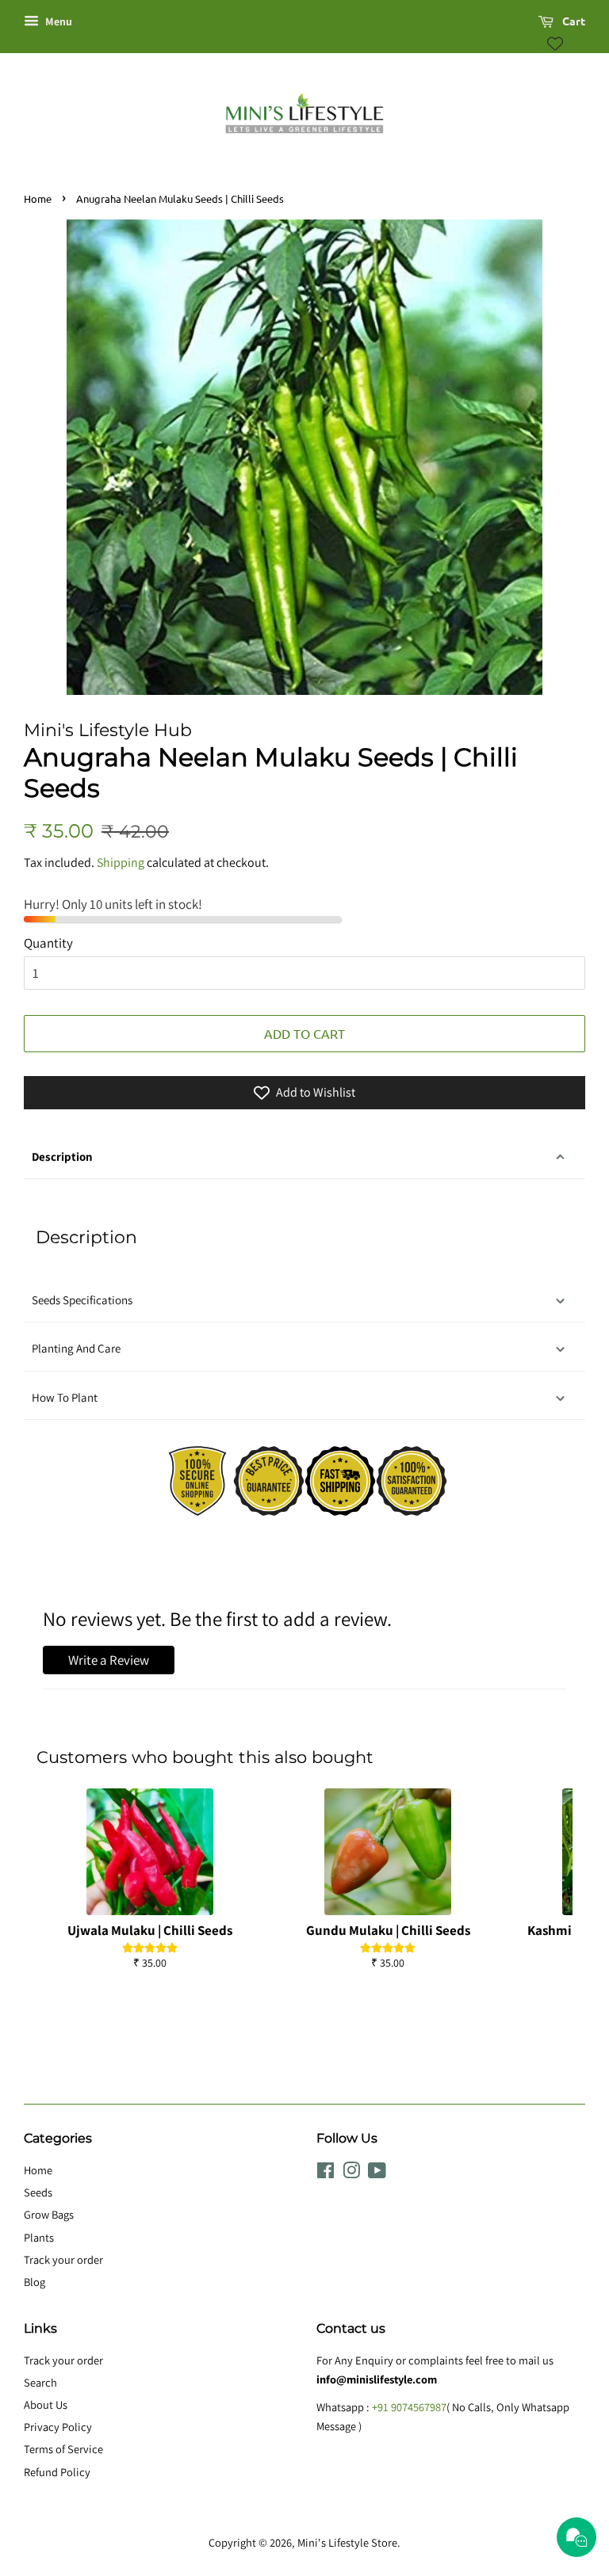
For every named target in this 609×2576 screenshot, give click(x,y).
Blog (34, 2282)
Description (62, 1156)
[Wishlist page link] (555, 44)
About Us (46, 2404)
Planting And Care (76, 1348)
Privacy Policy (58, 2427)
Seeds (38, 2192)
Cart (573, 21)
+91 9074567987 (409, 2407)
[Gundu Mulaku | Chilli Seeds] (388, 1852)
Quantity (48, 943)
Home (38, 198)
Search (40, 2382)
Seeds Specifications (82, 1300)
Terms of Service (63, 2449)
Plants (39, 2237)
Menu (57, 21)
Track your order (63, 2259)
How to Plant (66, 1397)
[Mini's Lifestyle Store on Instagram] (351, 2173)
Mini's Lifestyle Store (347, 2542)
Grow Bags (49, 2214)
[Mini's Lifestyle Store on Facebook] (326, 2173)
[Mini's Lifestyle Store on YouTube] (377, 2173)
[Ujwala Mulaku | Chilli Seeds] (150, 1852)
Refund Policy (57, 2472)
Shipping (121, 862)
